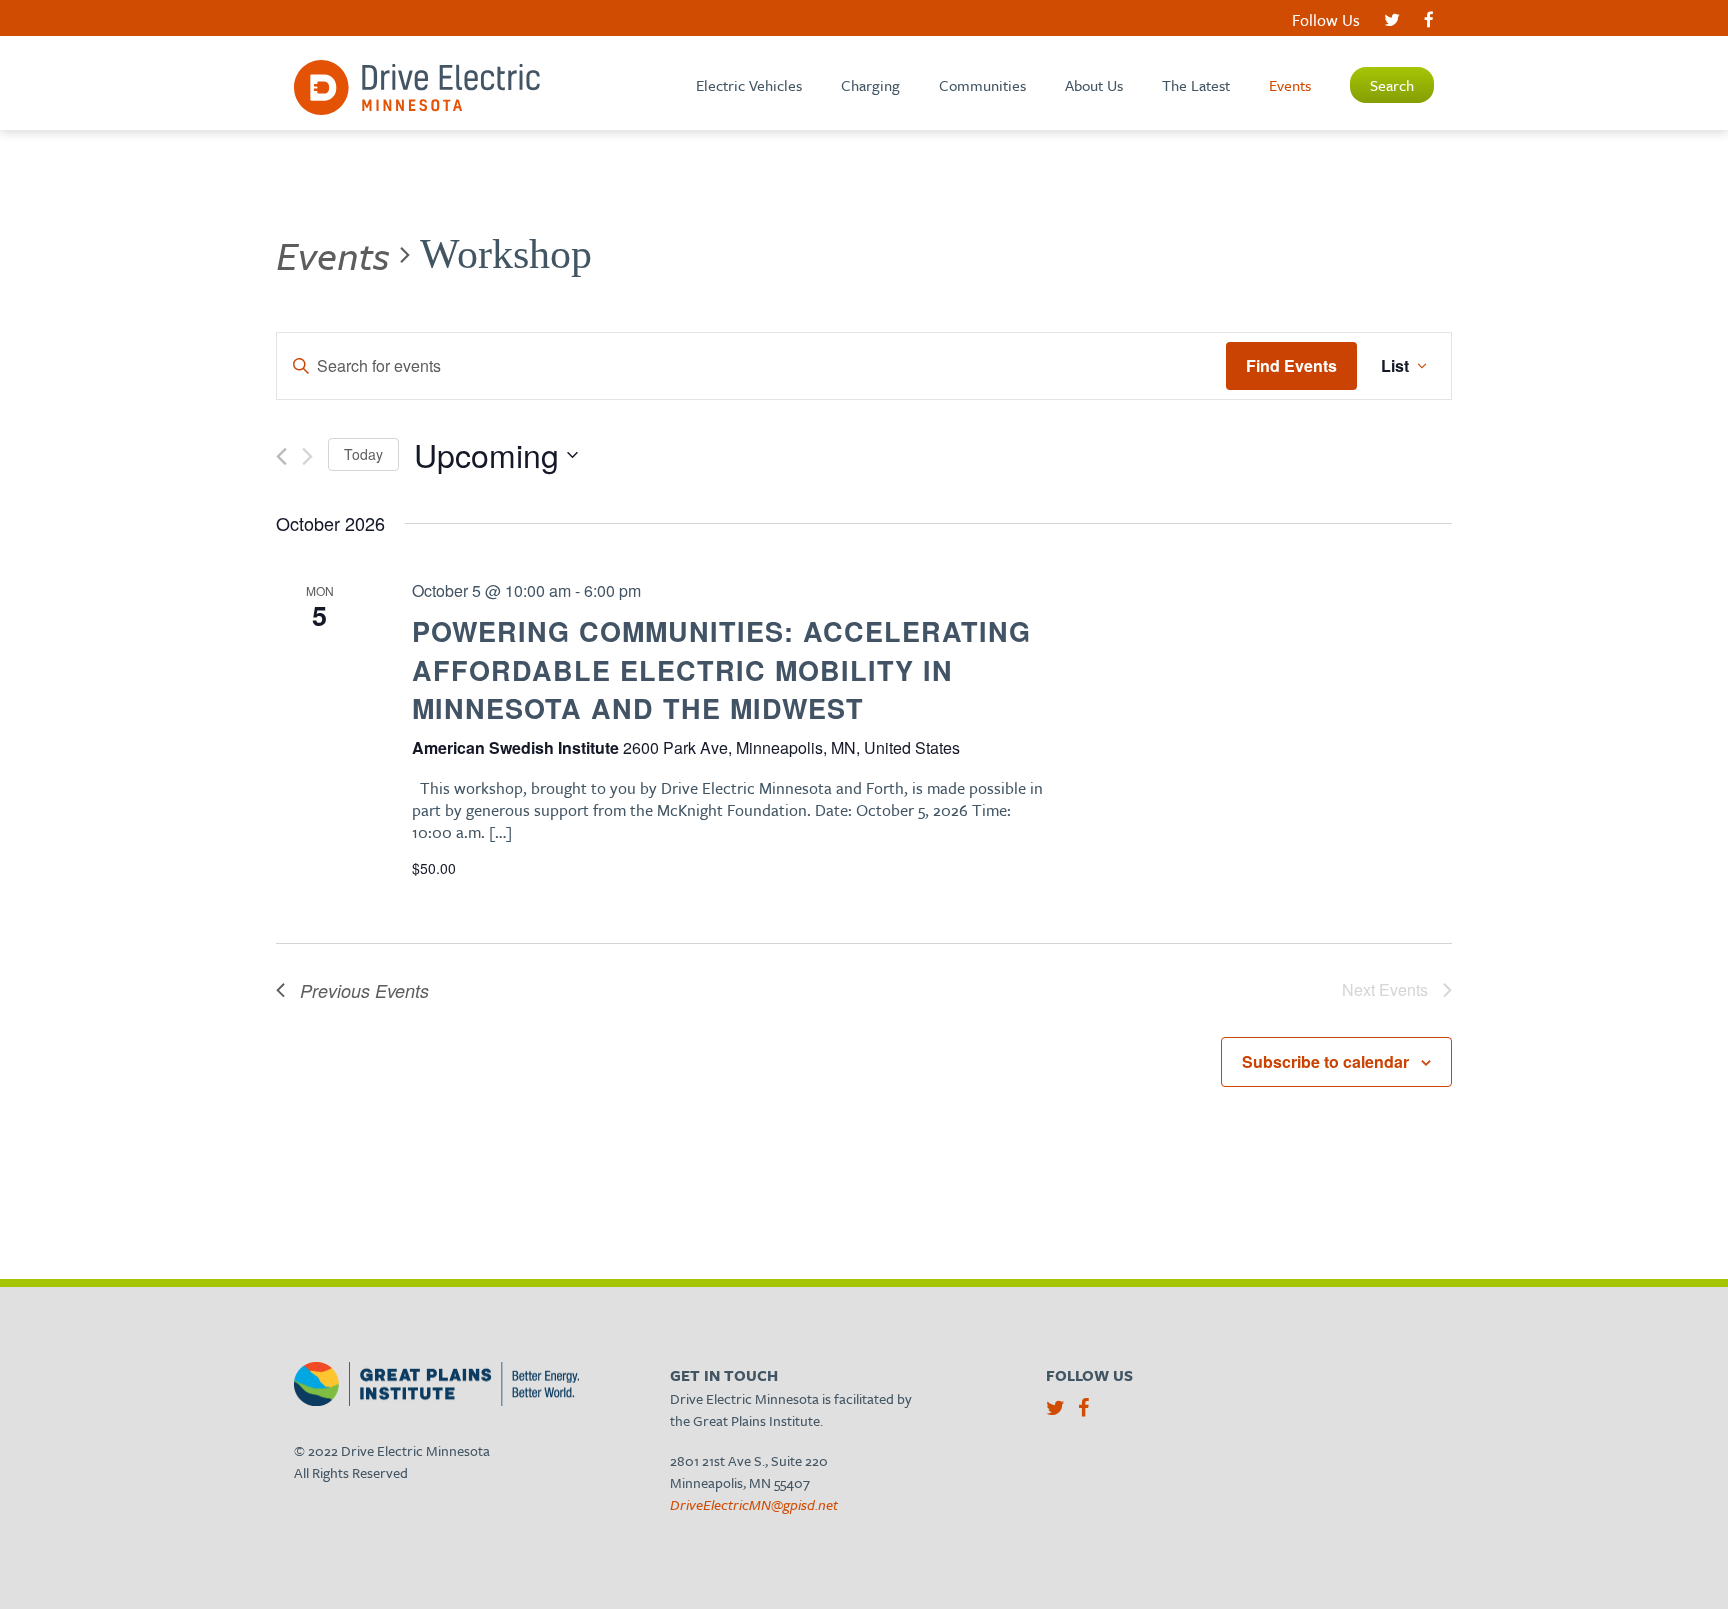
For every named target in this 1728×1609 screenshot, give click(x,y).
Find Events (1291, 365)
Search (1392, 85)
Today (363, 454)
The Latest (1196, 85)
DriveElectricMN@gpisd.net (754, 1504)
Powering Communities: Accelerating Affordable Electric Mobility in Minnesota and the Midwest (721, 669)
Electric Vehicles (749, 85)
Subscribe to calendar (1325, 1061)
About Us (1094, 85)
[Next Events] (307, 456)
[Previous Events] (281, 456)
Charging (870, 85)
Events (1290, 85)
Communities (982, 85)
